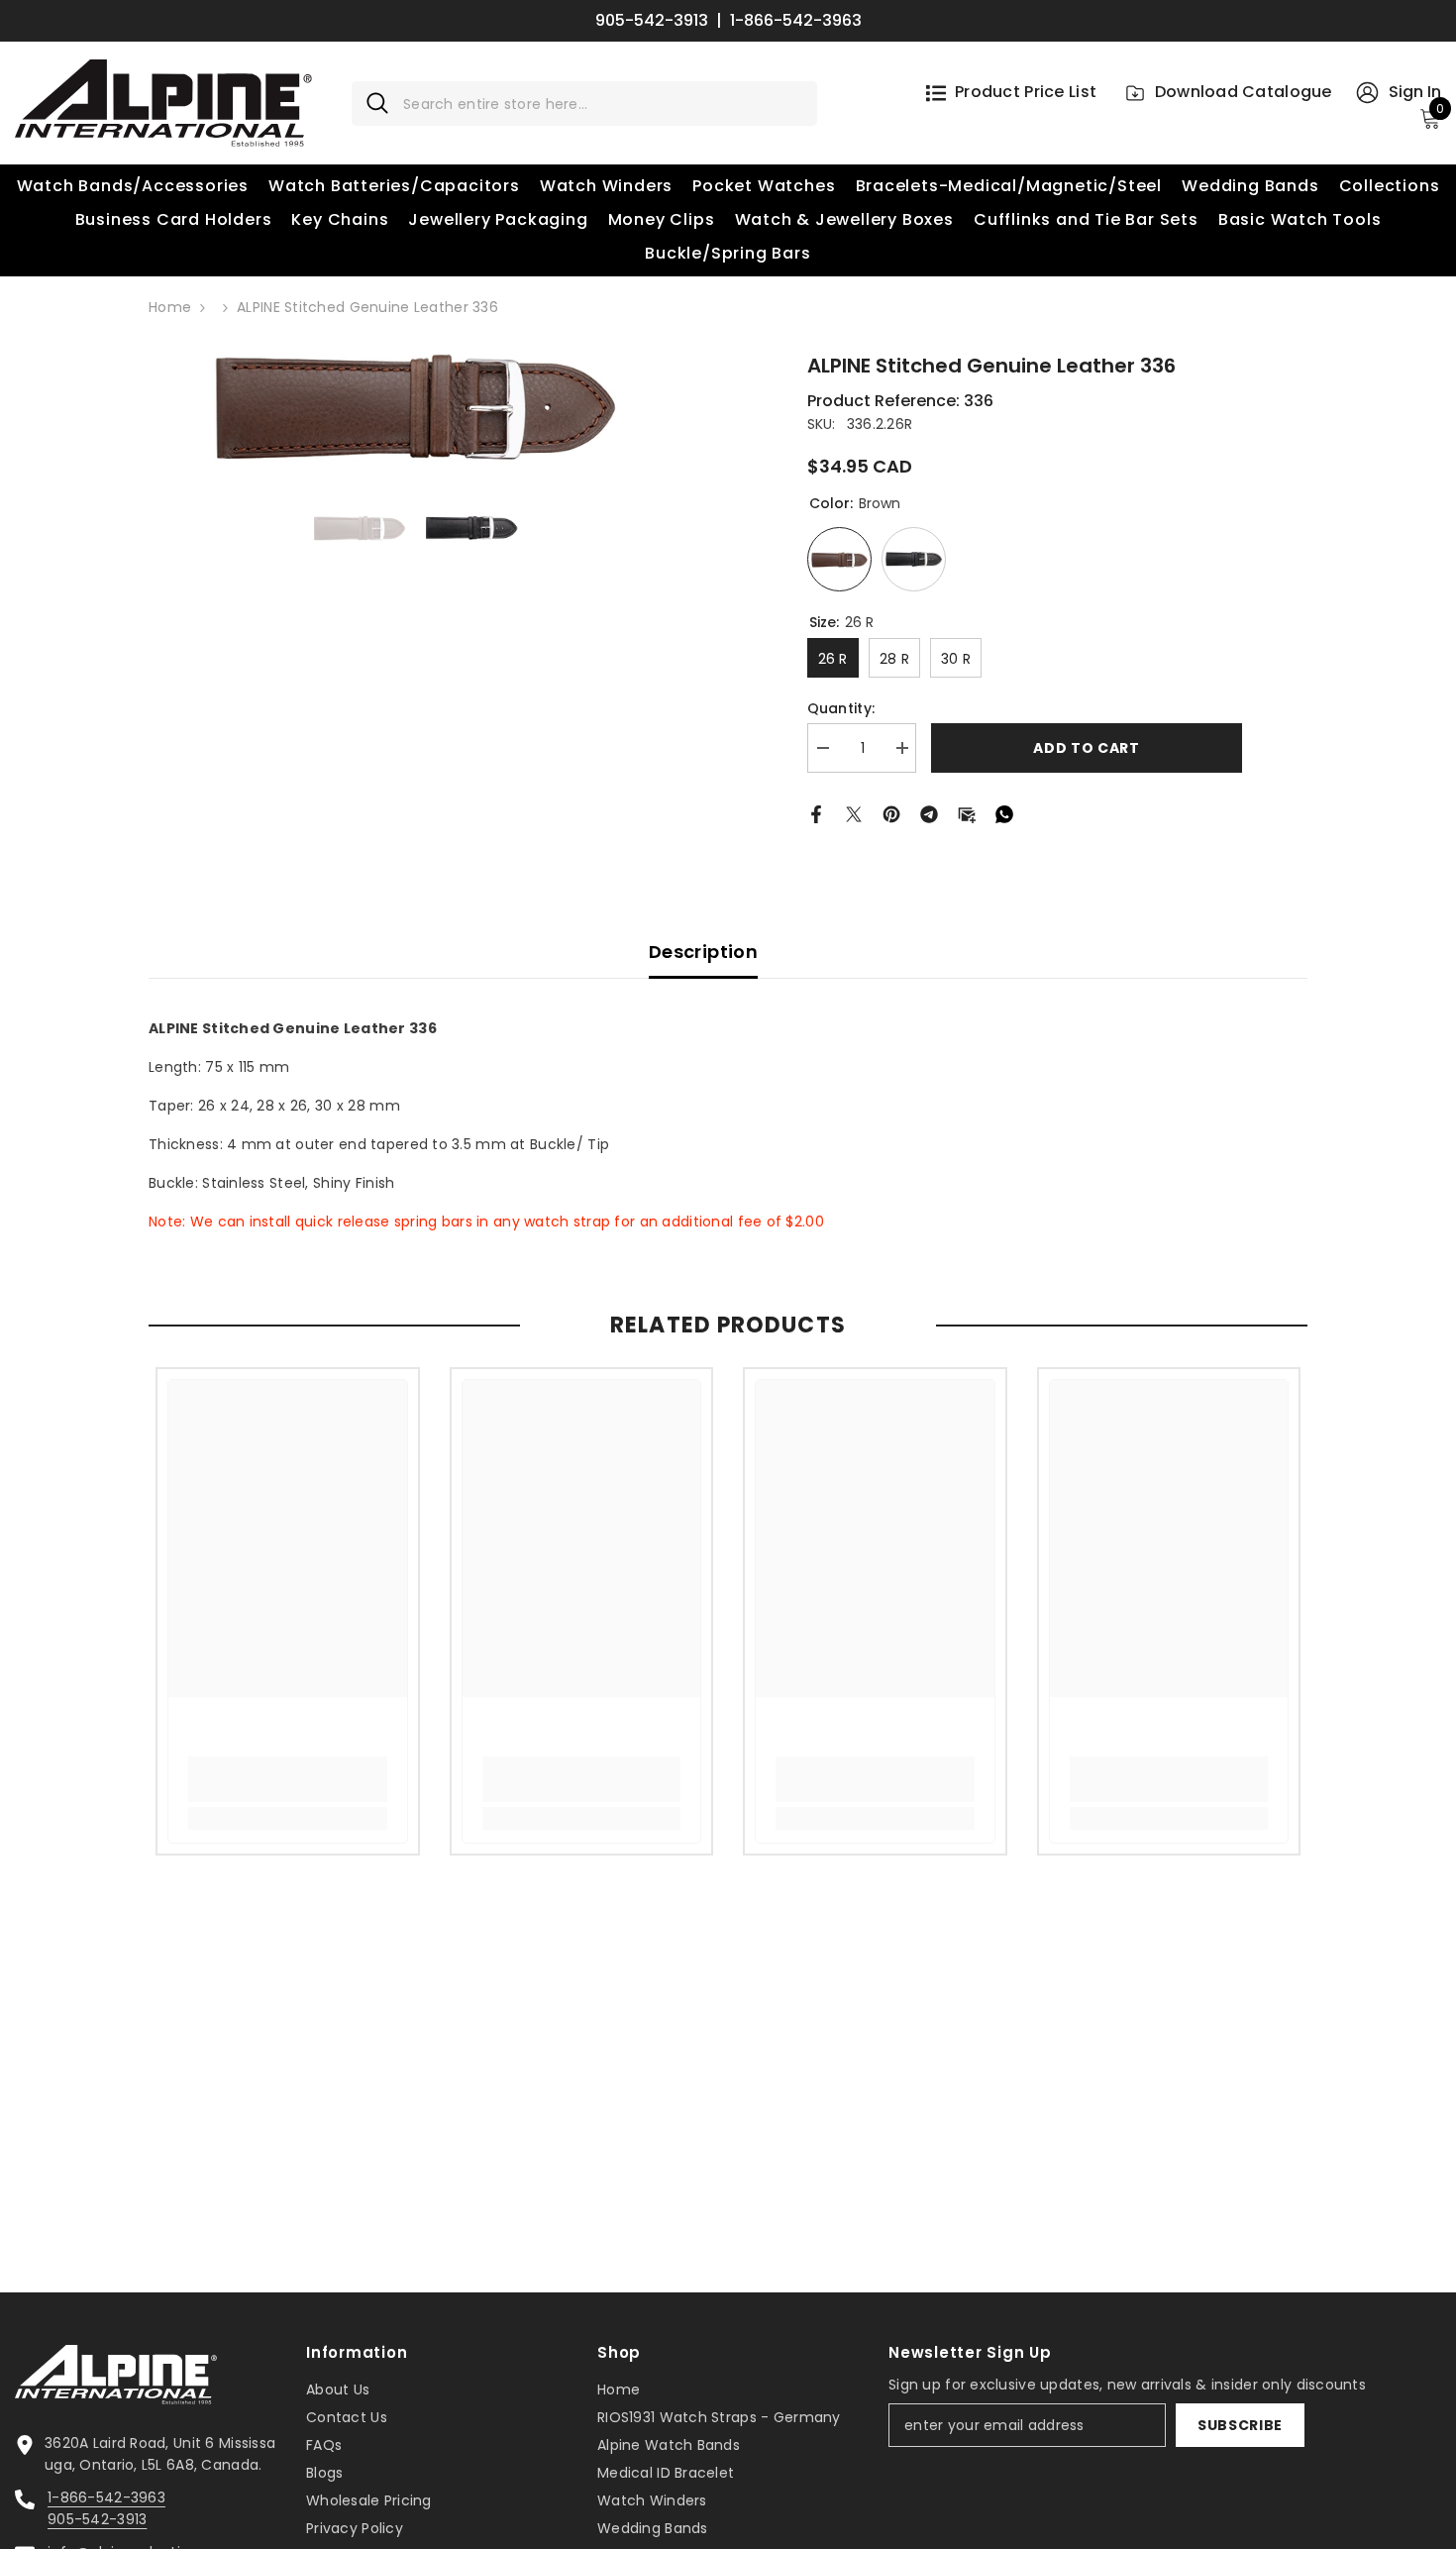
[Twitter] (854, 812)
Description (703, 952)
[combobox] (603, 104)
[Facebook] (816, 812)
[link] (288, 1779)
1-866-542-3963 (796, 21)
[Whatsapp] (1004, 812)
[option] (416, 406)
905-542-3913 (652, 21)
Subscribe (1240, 2425)
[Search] (584, 104)
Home (170, 307)
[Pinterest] (891, 812)
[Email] (967, 812)
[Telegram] (929, 812)
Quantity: (841, 708)
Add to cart (1087, 748)
